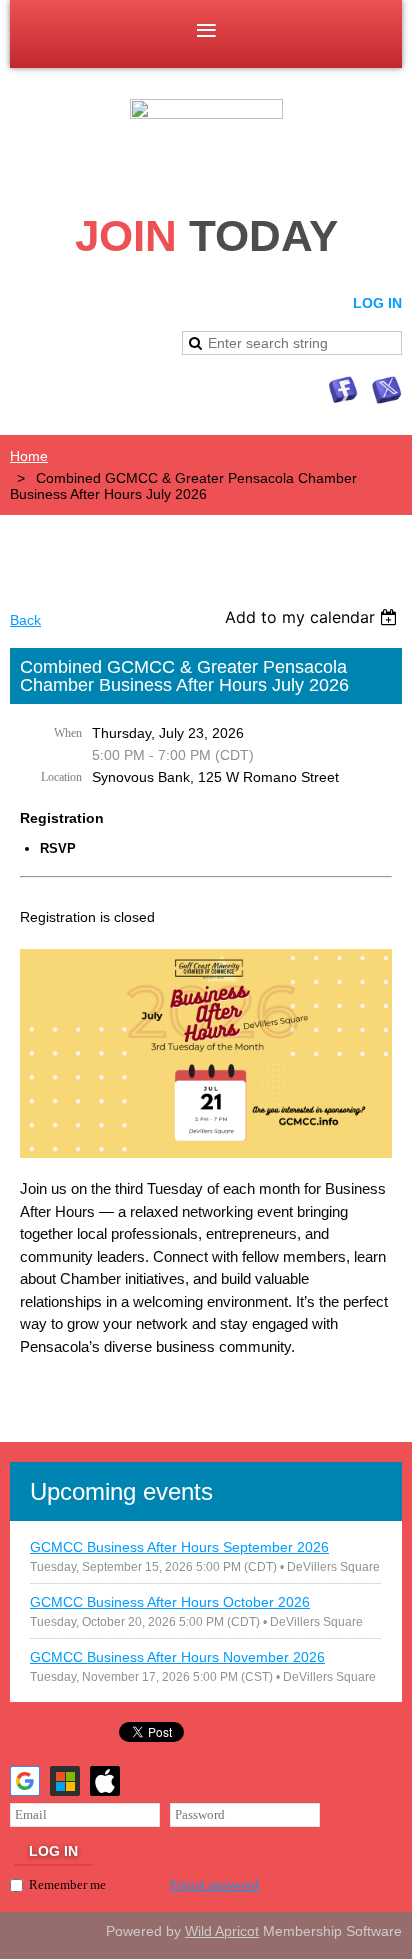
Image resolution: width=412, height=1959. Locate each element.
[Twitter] (387, 390)
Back (25, 620)
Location (61, 777)
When (68, 733)
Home (29, 456)
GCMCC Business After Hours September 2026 (179, 1547)
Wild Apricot (222, 1931)
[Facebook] (343, 390)
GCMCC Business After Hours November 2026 (177, 1657)
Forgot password (214, 1884)
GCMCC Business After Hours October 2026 (170, 1602)
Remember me (67, 1884)
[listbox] (313, 617)
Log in (377, 303)
